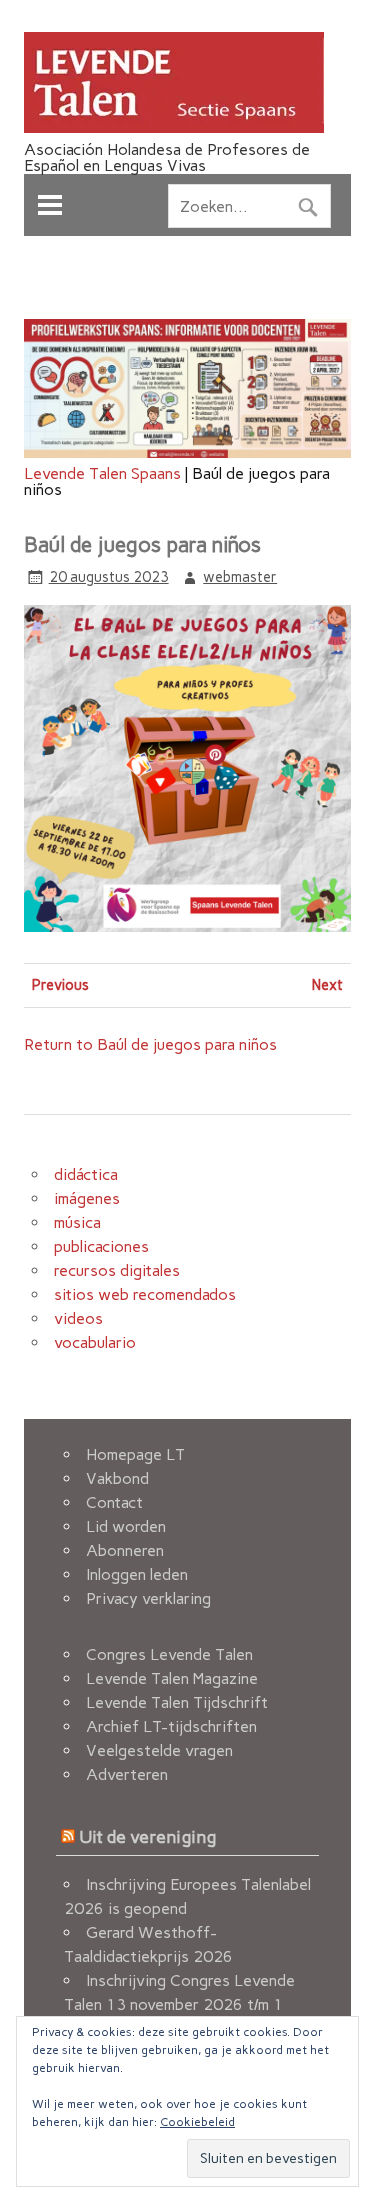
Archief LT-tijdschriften (171, 1726)
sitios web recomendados (145, 1294)
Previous (60, 985)
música (77, 1222)
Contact (114, 1502)
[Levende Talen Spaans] (174, 127)
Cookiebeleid (197, 2122)
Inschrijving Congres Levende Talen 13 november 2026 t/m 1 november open (179, 2004)
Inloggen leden (137, 1574)
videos (78, 1318)
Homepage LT (135, 1454)
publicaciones (101, 1246)
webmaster (240, 577)
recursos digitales (117, 1270)
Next (327, 985)
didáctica (86, 1174)
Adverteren (127, 1774)
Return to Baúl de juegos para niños (150, 1044)
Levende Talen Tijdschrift (177, 1702)
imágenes (87, 1198)
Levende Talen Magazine (172, 1678)
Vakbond (117, 1478)
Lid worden (126, 1526)
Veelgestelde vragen (159, 1750)
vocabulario (95, 1342)
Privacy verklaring (148, 1598)
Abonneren (125, 1550)
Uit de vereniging (147, 1836)
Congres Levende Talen (169, 1654)
